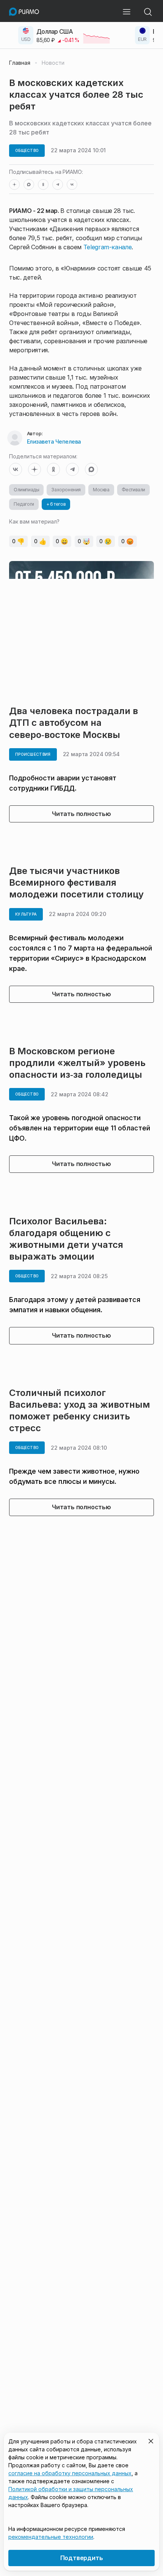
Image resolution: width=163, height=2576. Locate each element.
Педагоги (24, 504)
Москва (101, 490)
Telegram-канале (108, 247)
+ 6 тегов (56, 504)
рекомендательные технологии (51, 2537)
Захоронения (66, 490)
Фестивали (133, 490)
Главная (20, 63)
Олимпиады (26, 490)
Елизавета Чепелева (54, 442)
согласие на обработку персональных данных (70, 2473)
